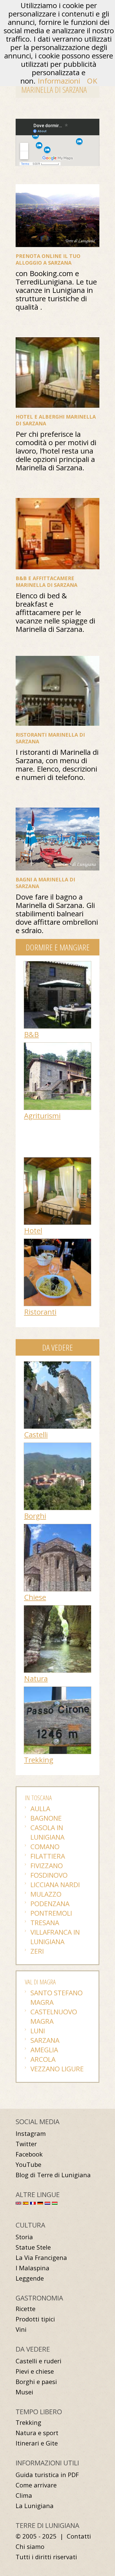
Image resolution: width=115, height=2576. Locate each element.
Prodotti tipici (35, 2319)
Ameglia (44, 2050)
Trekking (39, 1760)
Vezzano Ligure (57, 2069)
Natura (36, 1678)
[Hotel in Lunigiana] (57, 1160)
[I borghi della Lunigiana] (57, 1446)
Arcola (43, 2059)
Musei (24, 2392)
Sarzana (45, 2040)
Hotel (33, 1230)
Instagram (31, 2133)
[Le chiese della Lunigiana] (57, 1527)
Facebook (29, 2154)
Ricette (26, 2309)
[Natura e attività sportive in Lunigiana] (57, 1608)
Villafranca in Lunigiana (55, 1937)
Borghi (35, 1516)
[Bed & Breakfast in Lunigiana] (57, 964)
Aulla (40, 1808)
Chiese (35, 1597)
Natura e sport (37, 2433)
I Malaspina (33, 2268)
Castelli (36, 1434)
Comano (45, 1846)
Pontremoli (51, 1913)
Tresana (45, 1922)
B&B (31, 1034)
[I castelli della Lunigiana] (57, 1364)
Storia (24, 2237)
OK (92, 81)
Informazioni (59, 81)
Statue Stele (33, 2247)
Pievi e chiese (35, 2371)
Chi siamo (30, 2547)
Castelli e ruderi (39, 2361)
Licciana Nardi (55, 1884)
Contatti (79, 2536)
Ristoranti (40, 1312)
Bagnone (46, 1818)
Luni (38, 2031)
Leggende (30, 2278)
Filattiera (48, 1856)
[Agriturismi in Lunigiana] (57, 1045)
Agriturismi (42, 1116)
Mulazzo (46, 1894)
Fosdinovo (49, 1875)
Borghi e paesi (36, 2382)
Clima (24, 2495)
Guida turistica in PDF (47, 2475)
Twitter (26, 2144)
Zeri (37, 1951)
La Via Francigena (41, 2258)
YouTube (28, 2165)
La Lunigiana (35, 2506)
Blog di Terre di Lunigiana (53, 2175)
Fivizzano (47, 1865)
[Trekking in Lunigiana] (57, 1690)
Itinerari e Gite (37, 2443)
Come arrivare (36, 2485)
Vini (21, 2329)
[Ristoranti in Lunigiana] (57, 1242)
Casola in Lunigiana (47, 1832)
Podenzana (50, 1903)
